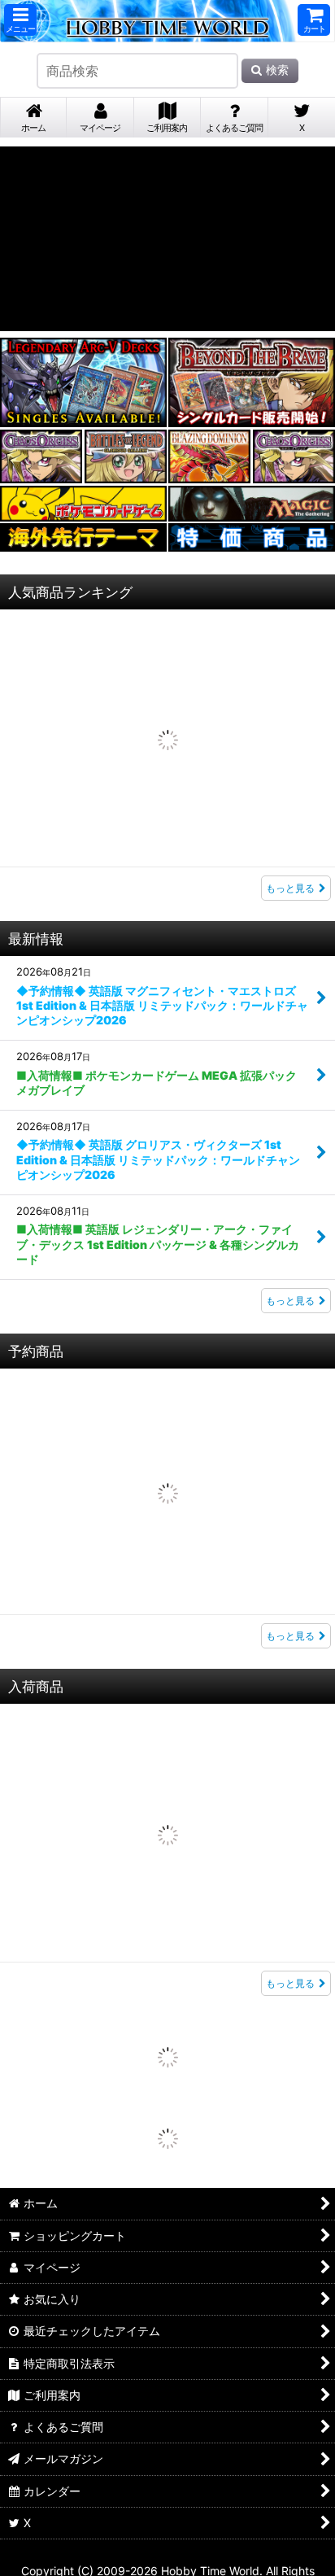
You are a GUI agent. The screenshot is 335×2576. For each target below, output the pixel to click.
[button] (20, 20)
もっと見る (290, 754)
